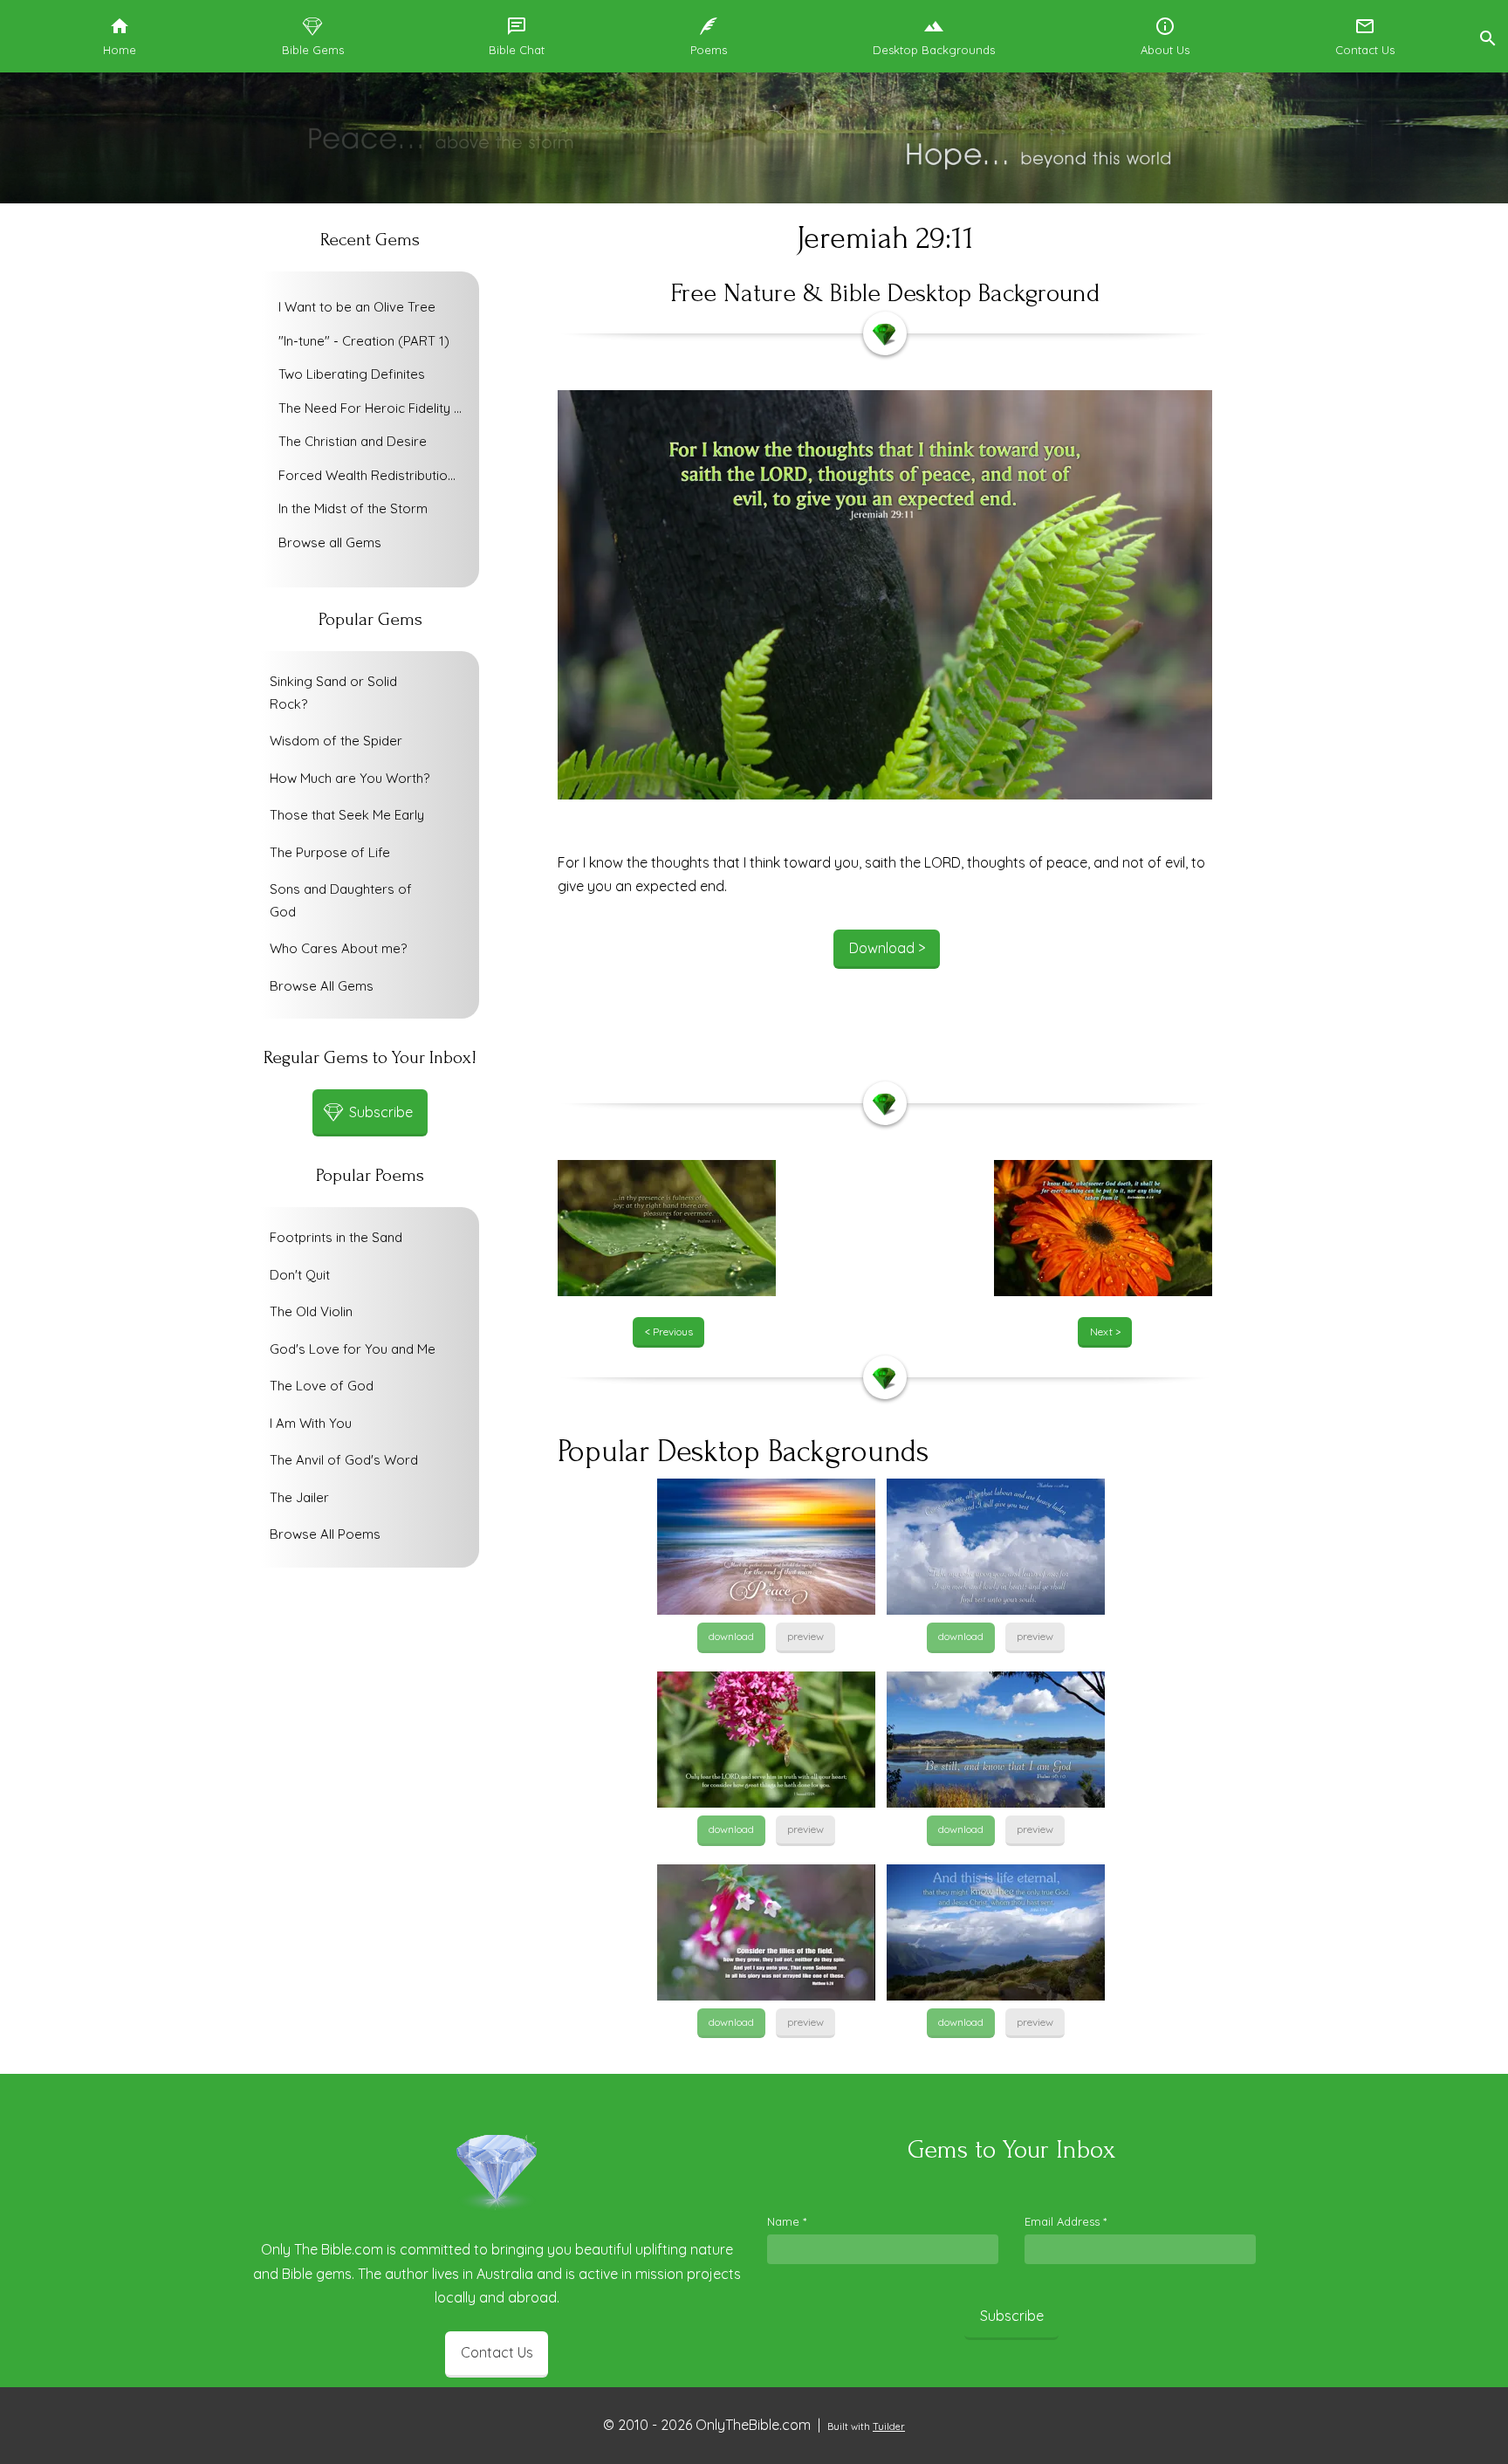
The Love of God (322, 1386)
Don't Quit (300, 1275)
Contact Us (497, 2352)
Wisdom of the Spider (336, 741)
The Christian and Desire (353, 441)
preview (805, 1636)
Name (787, 2221)
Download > (887, 948)
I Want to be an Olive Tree (357, 307)
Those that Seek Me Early (347, 815)
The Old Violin (311, 1311)
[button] (1487, 36)
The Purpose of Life (330, 852)
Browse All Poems (325, 1534)
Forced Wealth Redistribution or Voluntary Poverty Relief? (374, 475)
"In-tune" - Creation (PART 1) (364, 341)
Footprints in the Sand (336, 1237)
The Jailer (299, 1497)
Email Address (1066, 2221)
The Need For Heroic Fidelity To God (374, 408)
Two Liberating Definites (352, 374)
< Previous (669, 1332)
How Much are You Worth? (350, 778)
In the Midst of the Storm (353, 508)
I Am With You (311, 1423)
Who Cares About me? (338, 948)
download (731, 1636)
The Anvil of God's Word (344, 1460)
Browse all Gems (330, 542)
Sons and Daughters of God (341, 900)
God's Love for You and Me (353, 1349)
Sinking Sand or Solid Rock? (333, 693)
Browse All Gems (322, 986)
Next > (1105, 1332)
